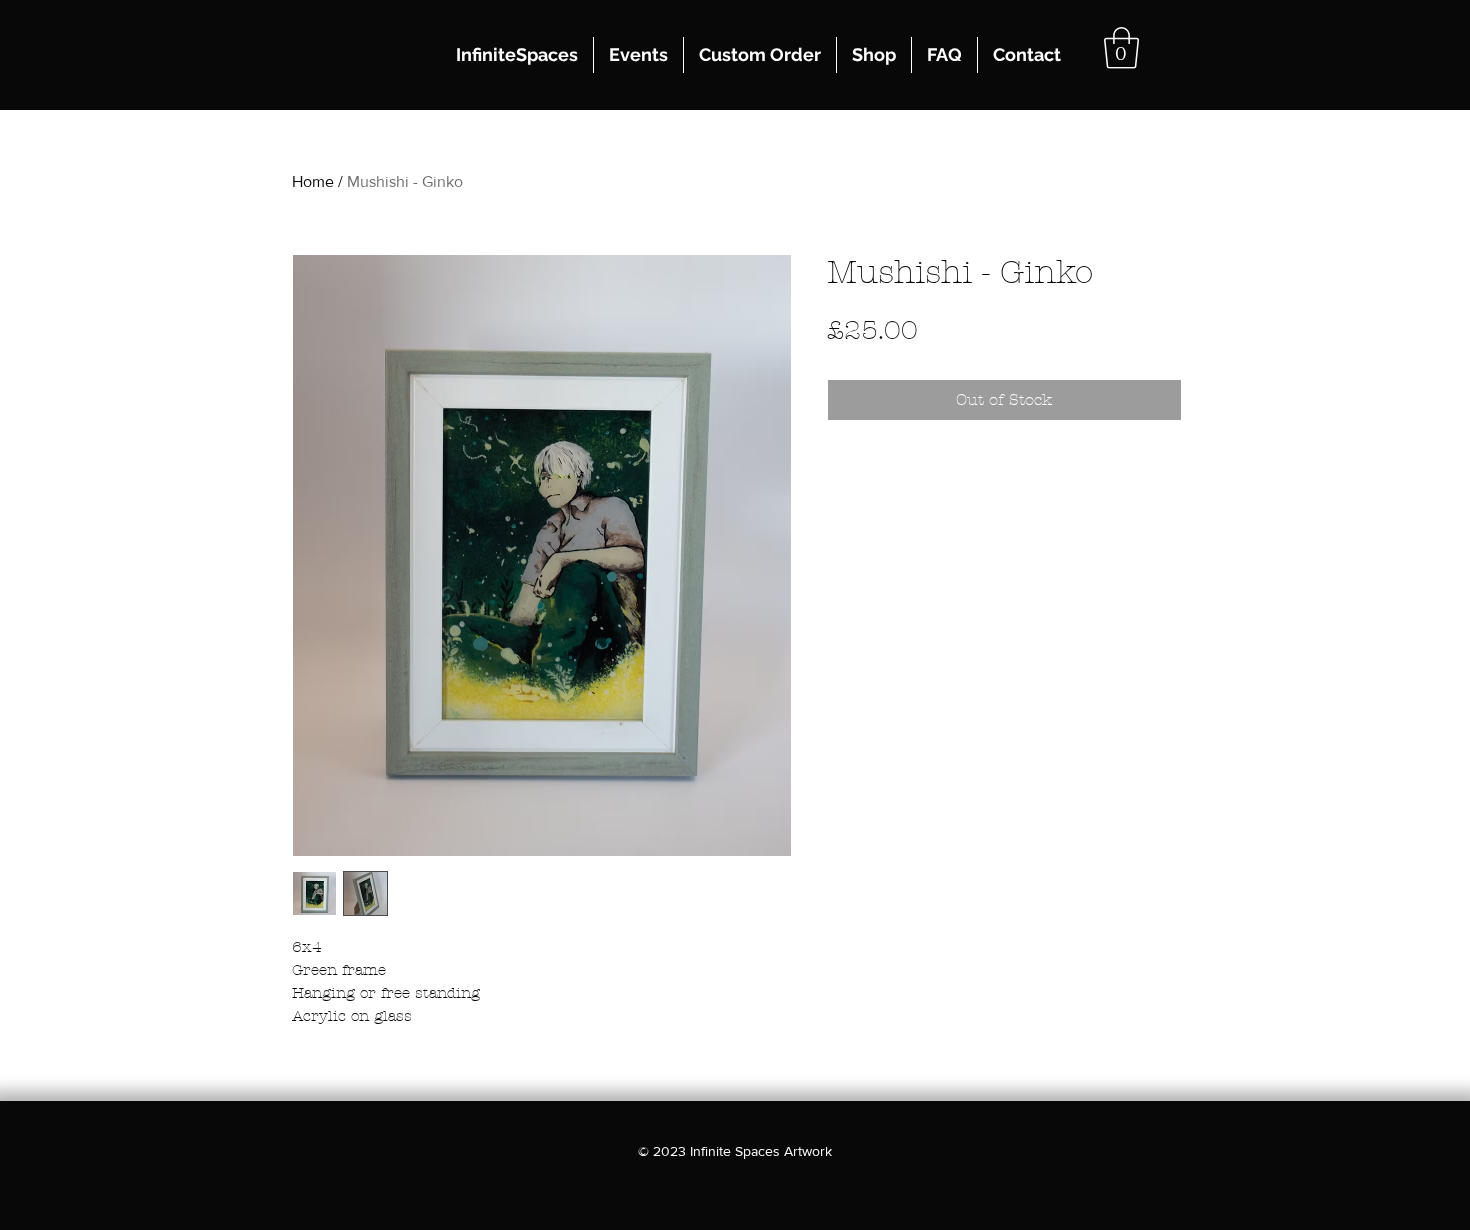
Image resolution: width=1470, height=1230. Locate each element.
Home (313, 181)
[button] (1121, 48)
